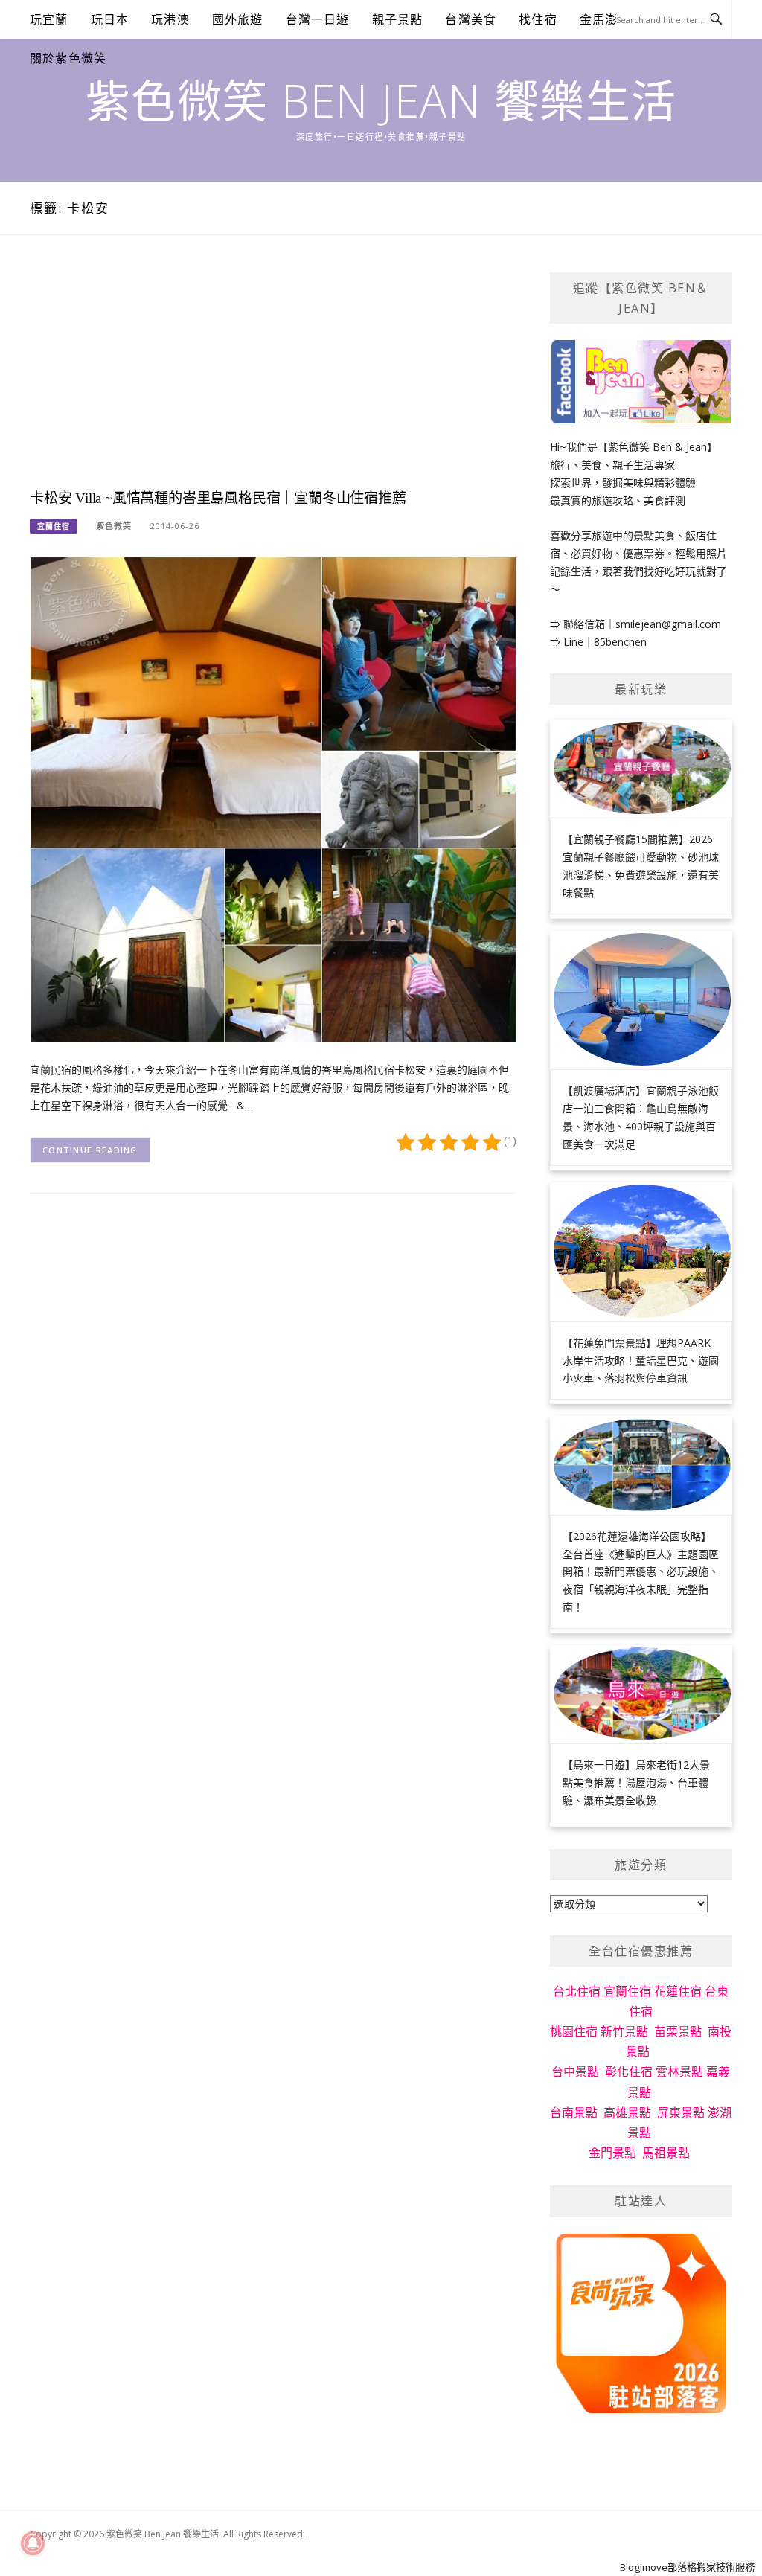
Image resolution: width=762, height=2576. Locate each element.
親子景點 (398, 19)
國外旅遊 (238, 19)
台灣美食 (471, 19)
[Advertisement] (273, 377)
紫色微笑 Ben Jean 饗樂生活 (381, 100)
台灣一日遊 (318, 19)
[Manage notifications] (33, 2543)
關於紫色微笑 (68, 58)
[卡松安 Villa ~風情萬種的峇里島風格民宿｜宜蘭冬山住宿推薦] (273, 798)
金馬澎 (599, 19)
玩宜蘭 (49, 19)
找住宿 (538, 19)
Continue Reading (90, 1150)
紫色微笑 (114, 526)
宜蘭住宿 (54, 526)
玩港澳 (170, 19)
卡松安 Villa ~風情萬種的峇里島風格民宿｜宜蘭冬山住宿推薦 (218, 498)
